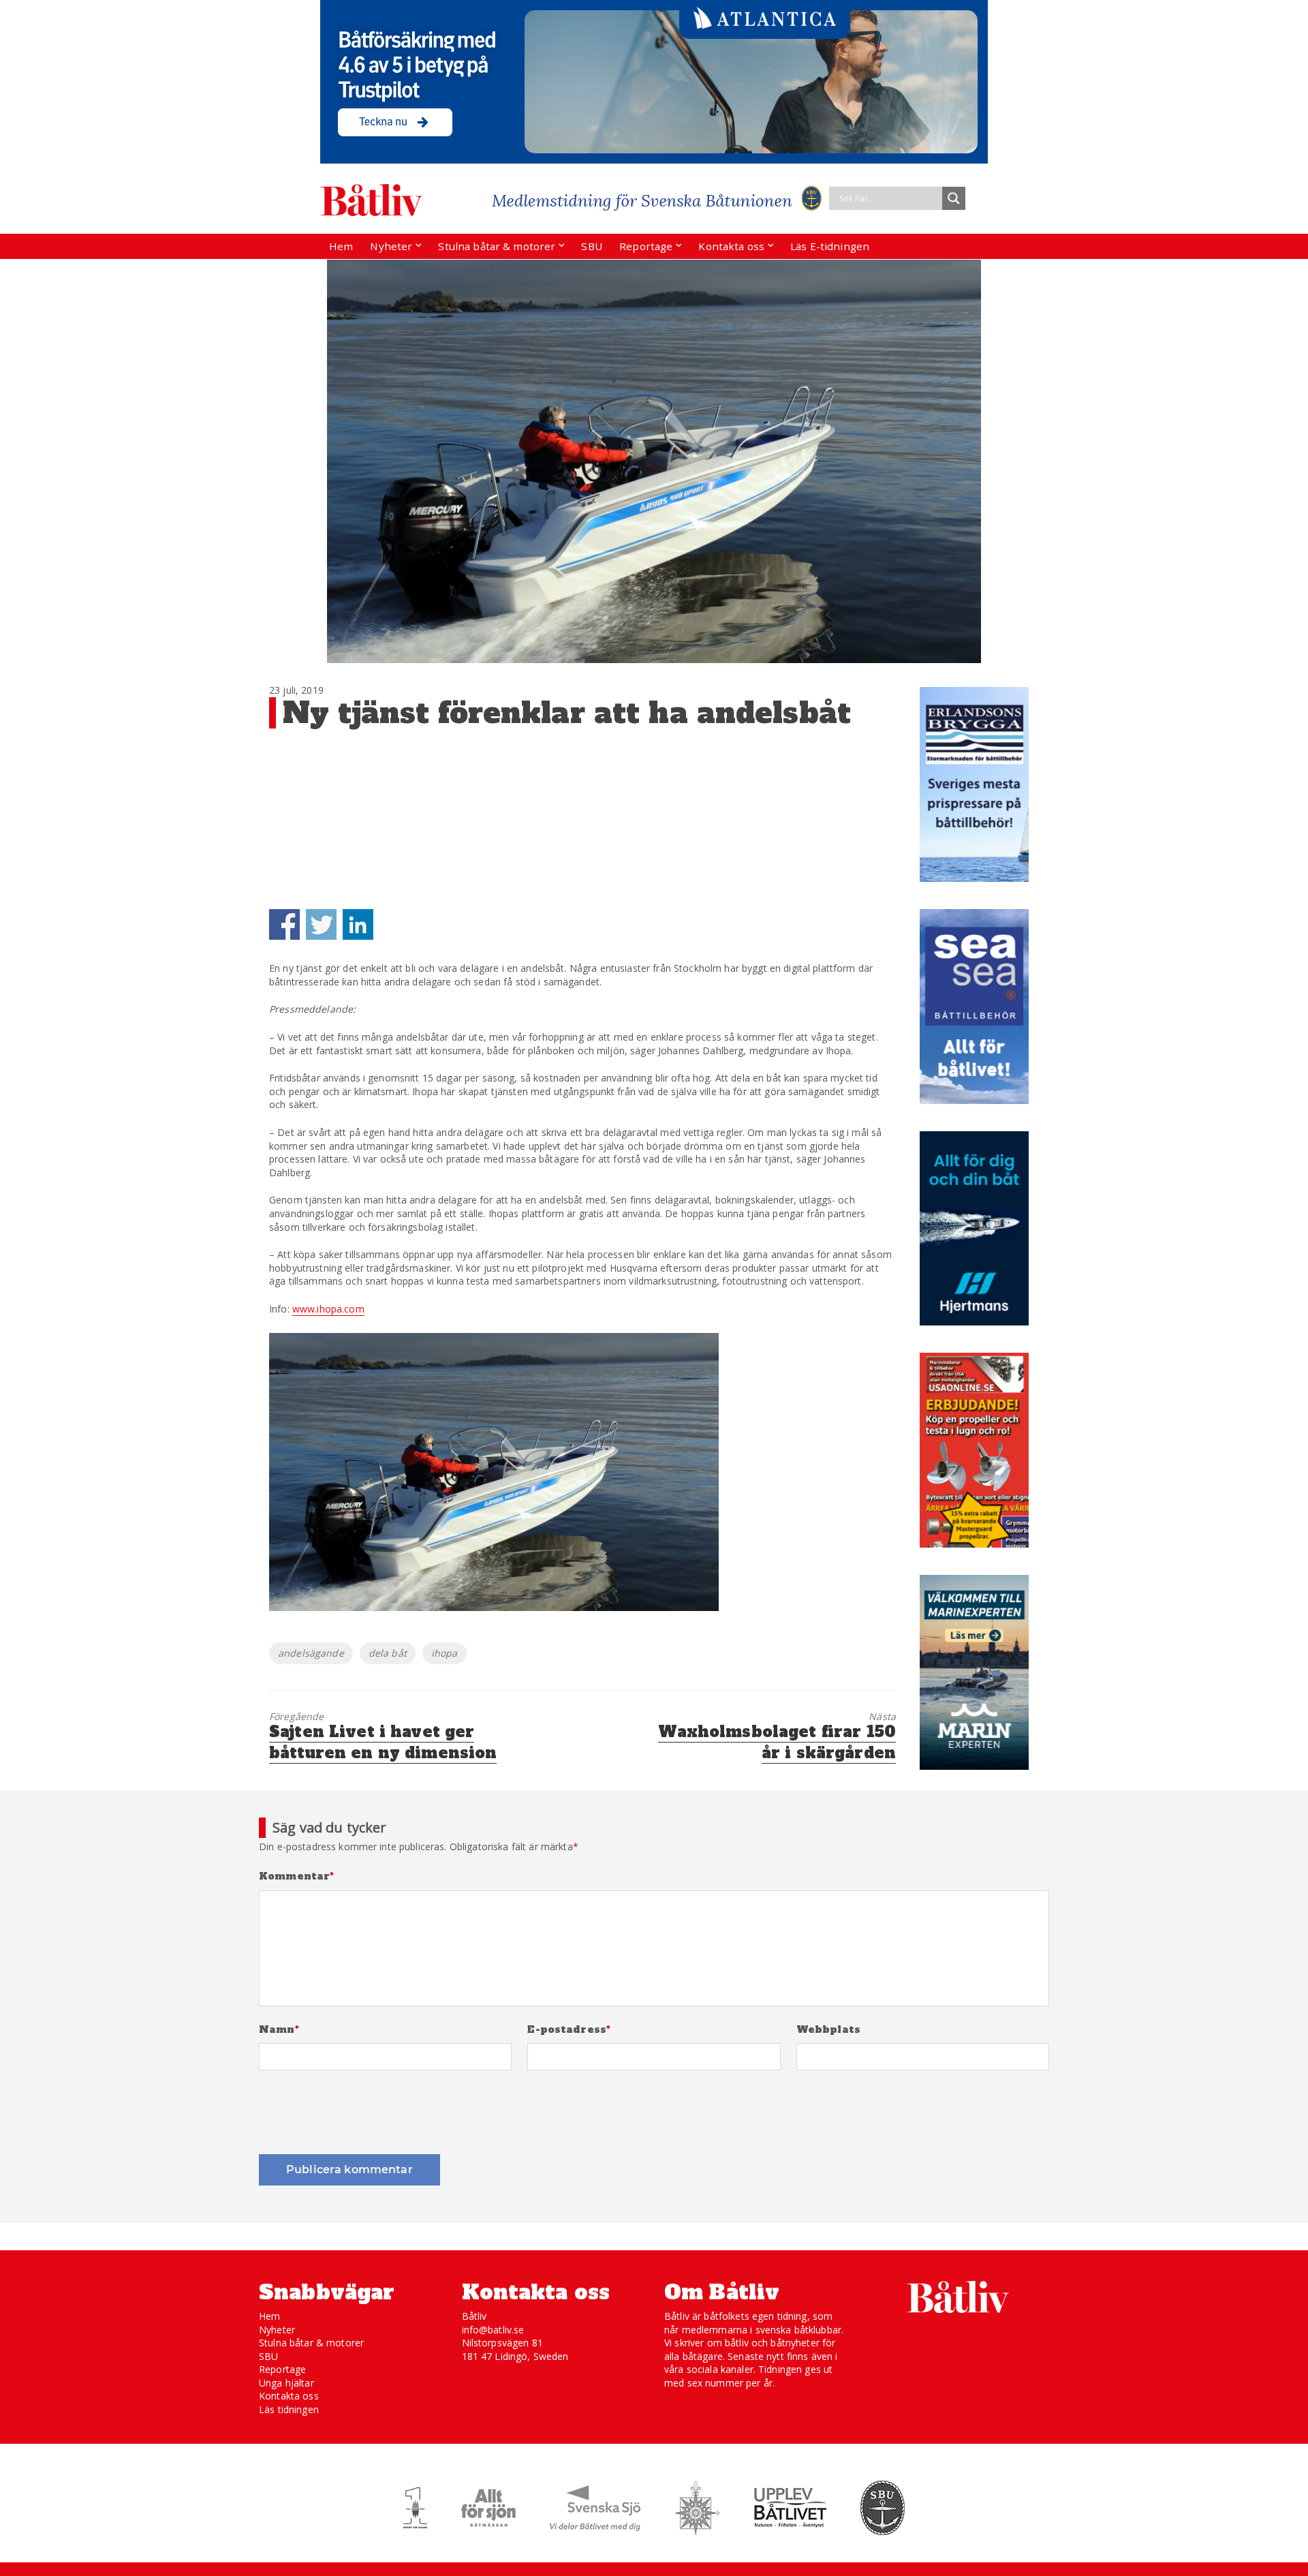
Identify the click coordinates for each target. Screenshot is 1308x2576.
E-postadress (569, 2030)
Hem (341, 246)
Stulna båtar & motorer (497, 246)
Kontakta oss (731, 246)
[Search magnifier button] (954, 198)
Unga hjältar (286, 2383)
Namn (279, 2030)
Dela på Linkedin (358, 924)
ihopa (445, 1653)
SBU (591, 246)
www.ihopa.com (328, 1309)
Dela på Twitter (321, 924)
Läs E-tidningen (830, 246)
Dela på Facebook (284, 924)
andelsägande (311, 1653)
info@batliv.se (493, 2330)
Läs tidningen (289, 2409)
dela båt (388, 1653)
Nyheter (391, 246)
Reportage (646, 246)
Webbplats (828, 2030)
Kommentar (297, 1876)
